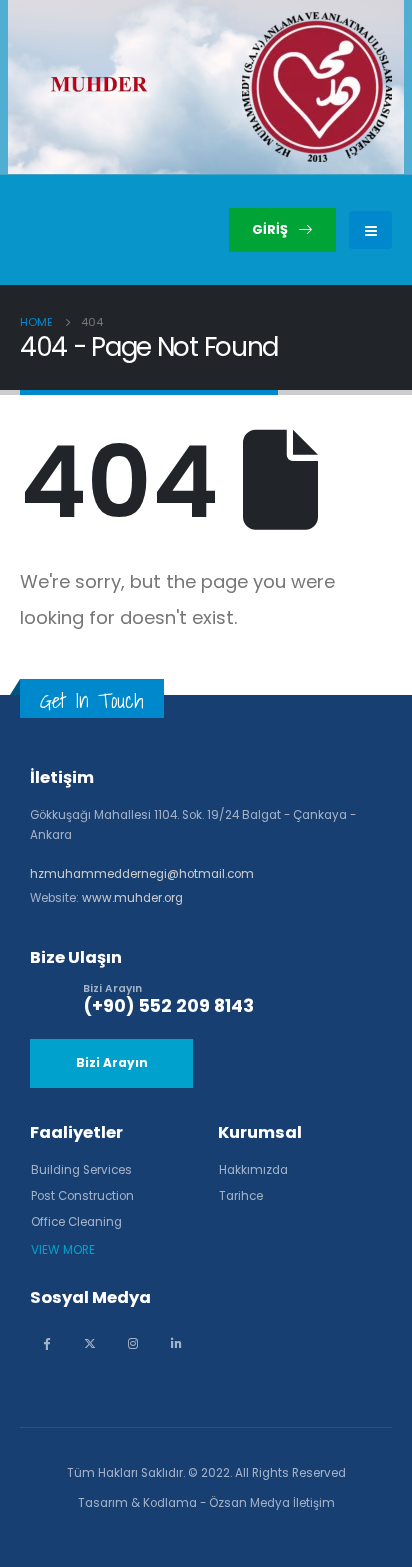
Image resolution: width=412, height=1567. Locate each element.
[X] (89, 1342)
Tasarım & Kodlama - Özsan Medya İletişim (206, 1503)
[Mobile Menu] (370, 230)
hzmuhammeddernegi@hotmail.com (142, 874)
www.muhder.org (132, 898)
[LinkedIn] (175, 1342)
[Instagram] (132, 1342)
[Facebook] (46, 1342)
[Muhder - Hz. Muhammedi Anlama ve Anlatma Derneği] (99, 87)
